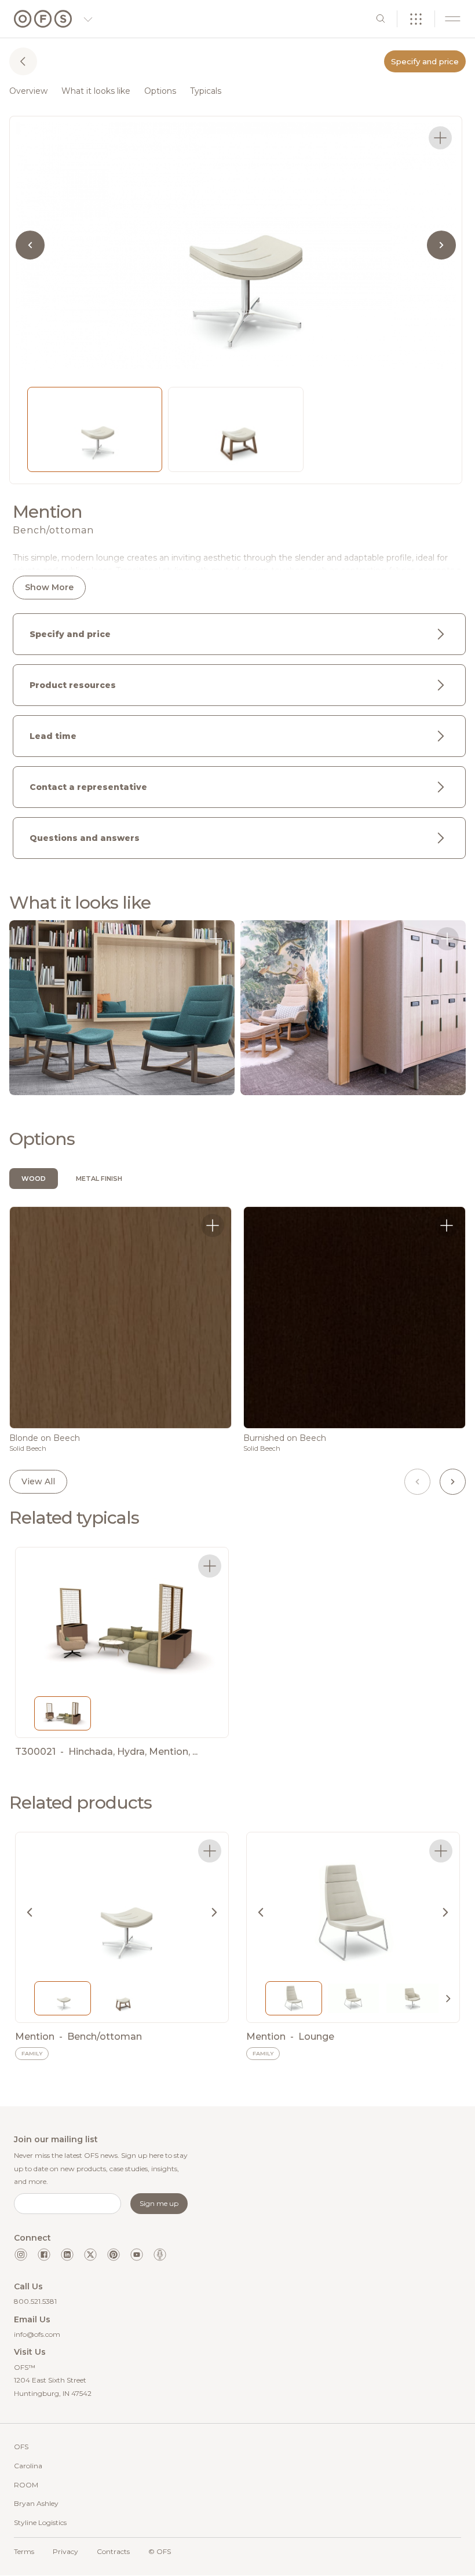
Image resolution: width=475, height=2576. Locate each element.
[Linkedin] (67, 2255)
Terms (24, 2551)
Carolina (28, 2466)
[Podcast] (160, 2255)
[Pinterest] (114, 2255)
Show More (49, 587)
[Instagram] (21, 2255)
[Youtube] (137, 2255)
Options (160, 91)
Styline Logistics (40, 2522)
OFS (21, 2447)
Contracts (113, 2551)
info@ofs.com (37, 2334)
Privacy (65, 2551)
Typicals (206, 91)
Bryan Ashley (36, 2503)
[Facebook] (44, 2255)
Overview (28, 91)
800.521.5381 (35, 2301)
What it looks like (96, 91)
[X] (90, 2255)
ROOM (26, 2485)
